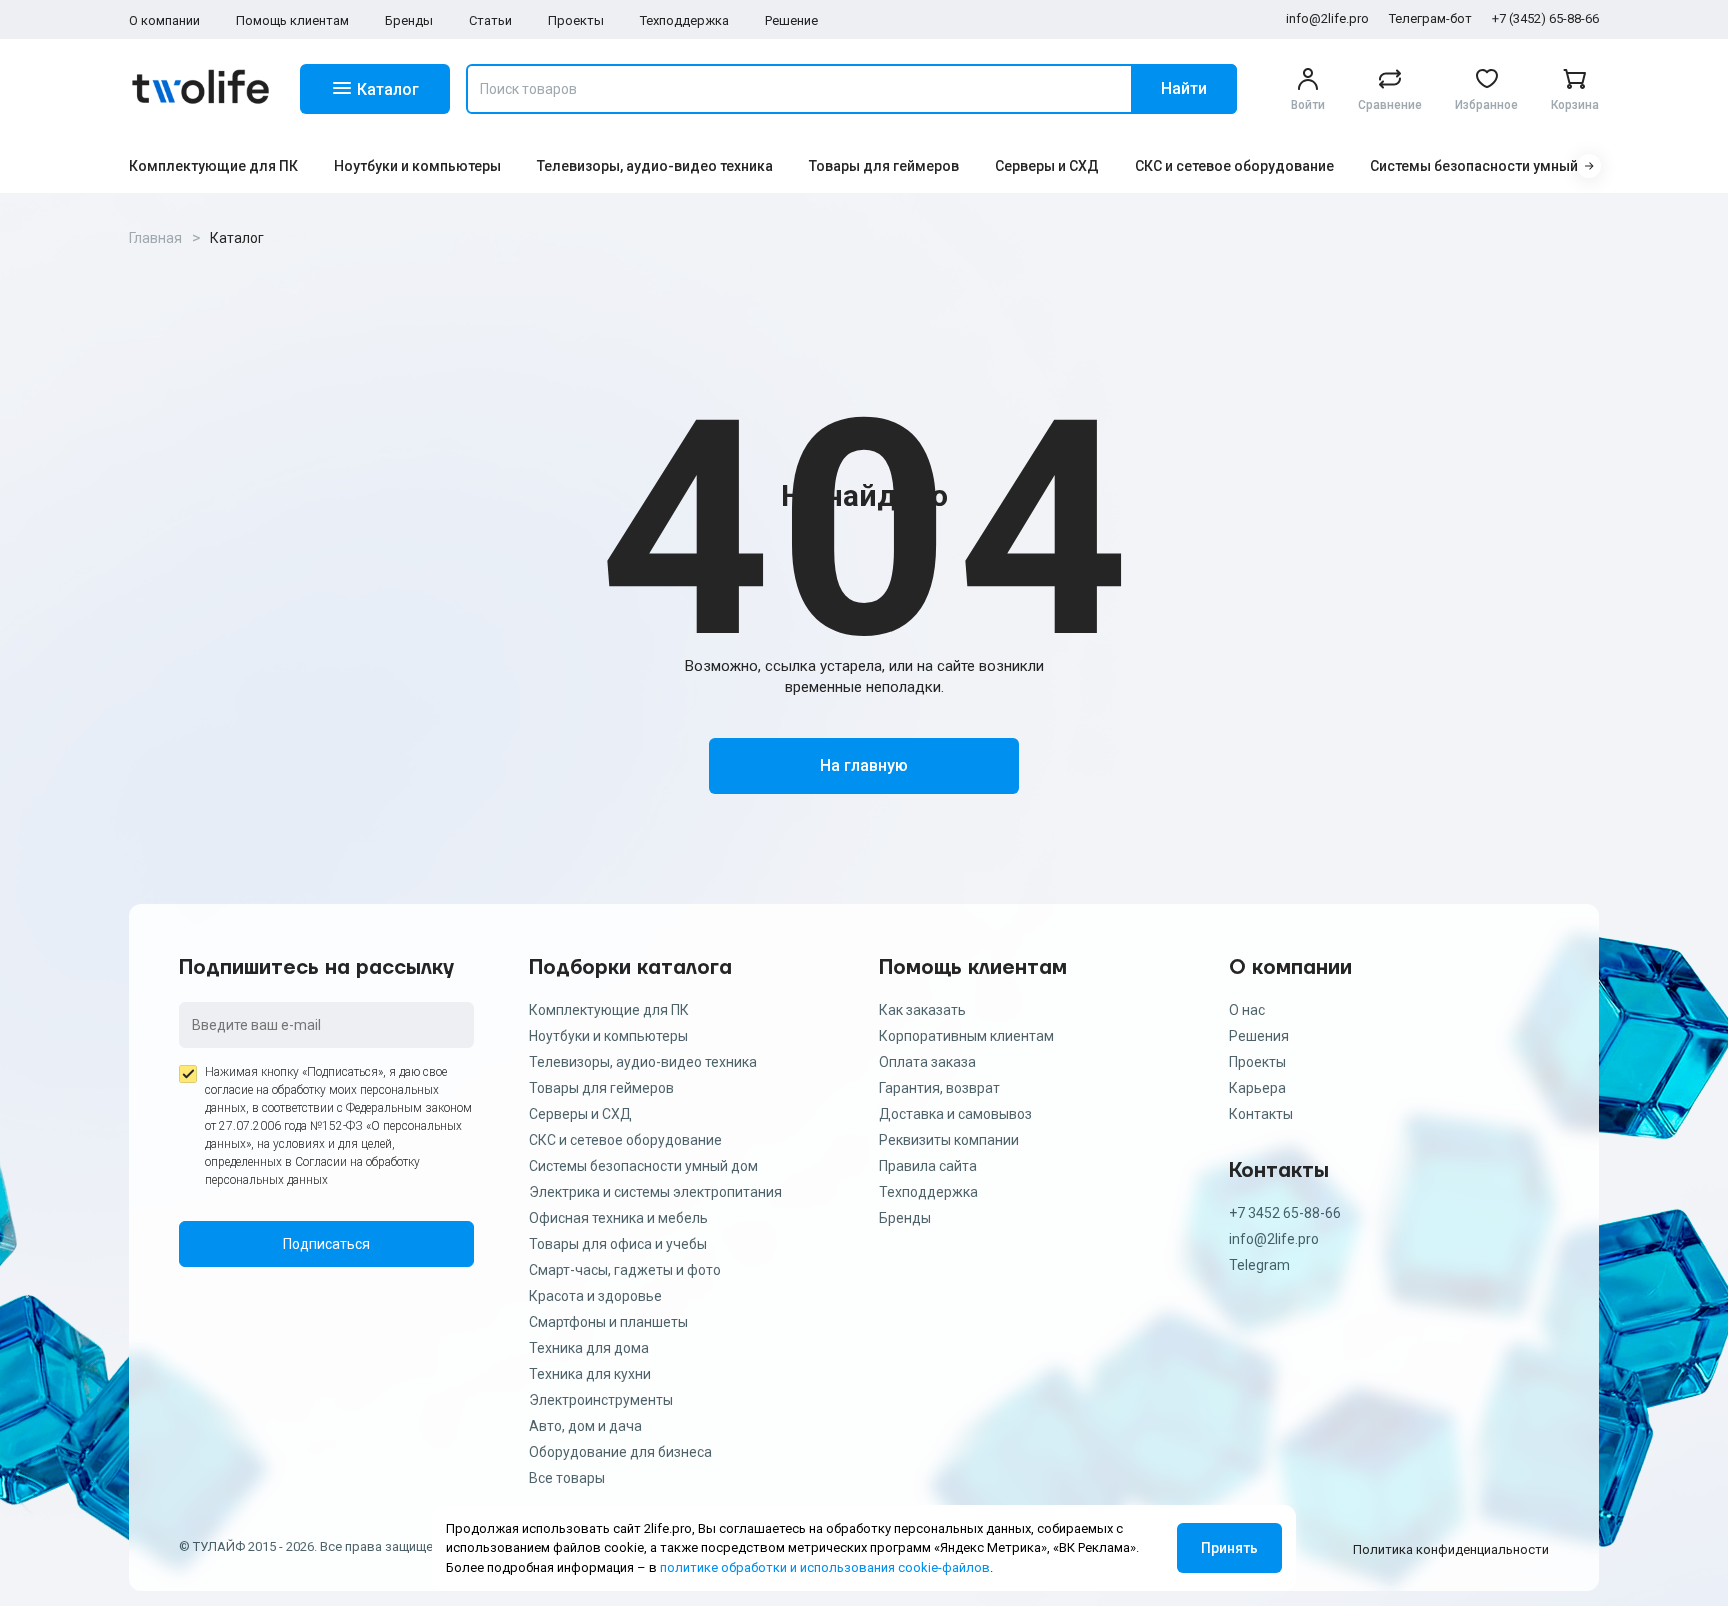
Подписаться (326, 1244)
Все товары (567, 1478)
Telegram (1259, 1265)
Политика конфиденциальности (1451, 1549)
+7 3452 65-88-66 (1285, 1213)
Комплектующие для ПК (213, 166)
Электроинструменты (601, 1400)
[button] (1589, 166)
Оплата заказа (927, 1062)
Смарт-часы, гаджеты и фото (625, 1270)
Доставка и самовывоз (955, 1114)
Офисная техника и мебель (618, 1218)
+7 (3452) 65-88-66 (1545, 18)
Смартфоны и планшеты (608, 1322)
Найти (1184, 88)
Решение (791, 20)
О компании (164, 20)
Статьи (490, 20)
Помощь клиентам (292, 20)
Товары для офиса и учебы (618, 1244)
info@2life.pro (1327, 18)
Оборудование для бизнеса (620, 1452)
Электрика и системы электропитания (655, 1192)
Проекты (576, 20)
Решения (1259, 1036)
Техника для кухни (590, 1374)
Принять (1229, 1548)
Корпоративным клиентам (966, 1036)
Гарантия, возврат (939, 1088)
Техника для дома (589, 1348)
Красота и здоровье (595, 1296)
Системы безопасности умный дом (1490, 166)
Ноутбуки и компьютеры (417, 166)
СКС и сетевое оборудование (1234, 166)
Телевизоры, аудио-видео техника (655, 166)
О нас (1247, 1010)
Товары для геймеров (884, 166)
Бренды (409, 20)
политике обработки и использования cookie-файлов (825, 1567)
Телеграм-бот (1430, 18)
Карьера (1257, 1088)
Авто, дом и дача (585, 1426)
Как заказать (922, 1010)
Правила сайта (928, 1166)
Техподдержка (684, 20)
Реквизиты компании (949, 1140)
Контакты (1261, 1114)
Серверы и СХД (1047, 166)
